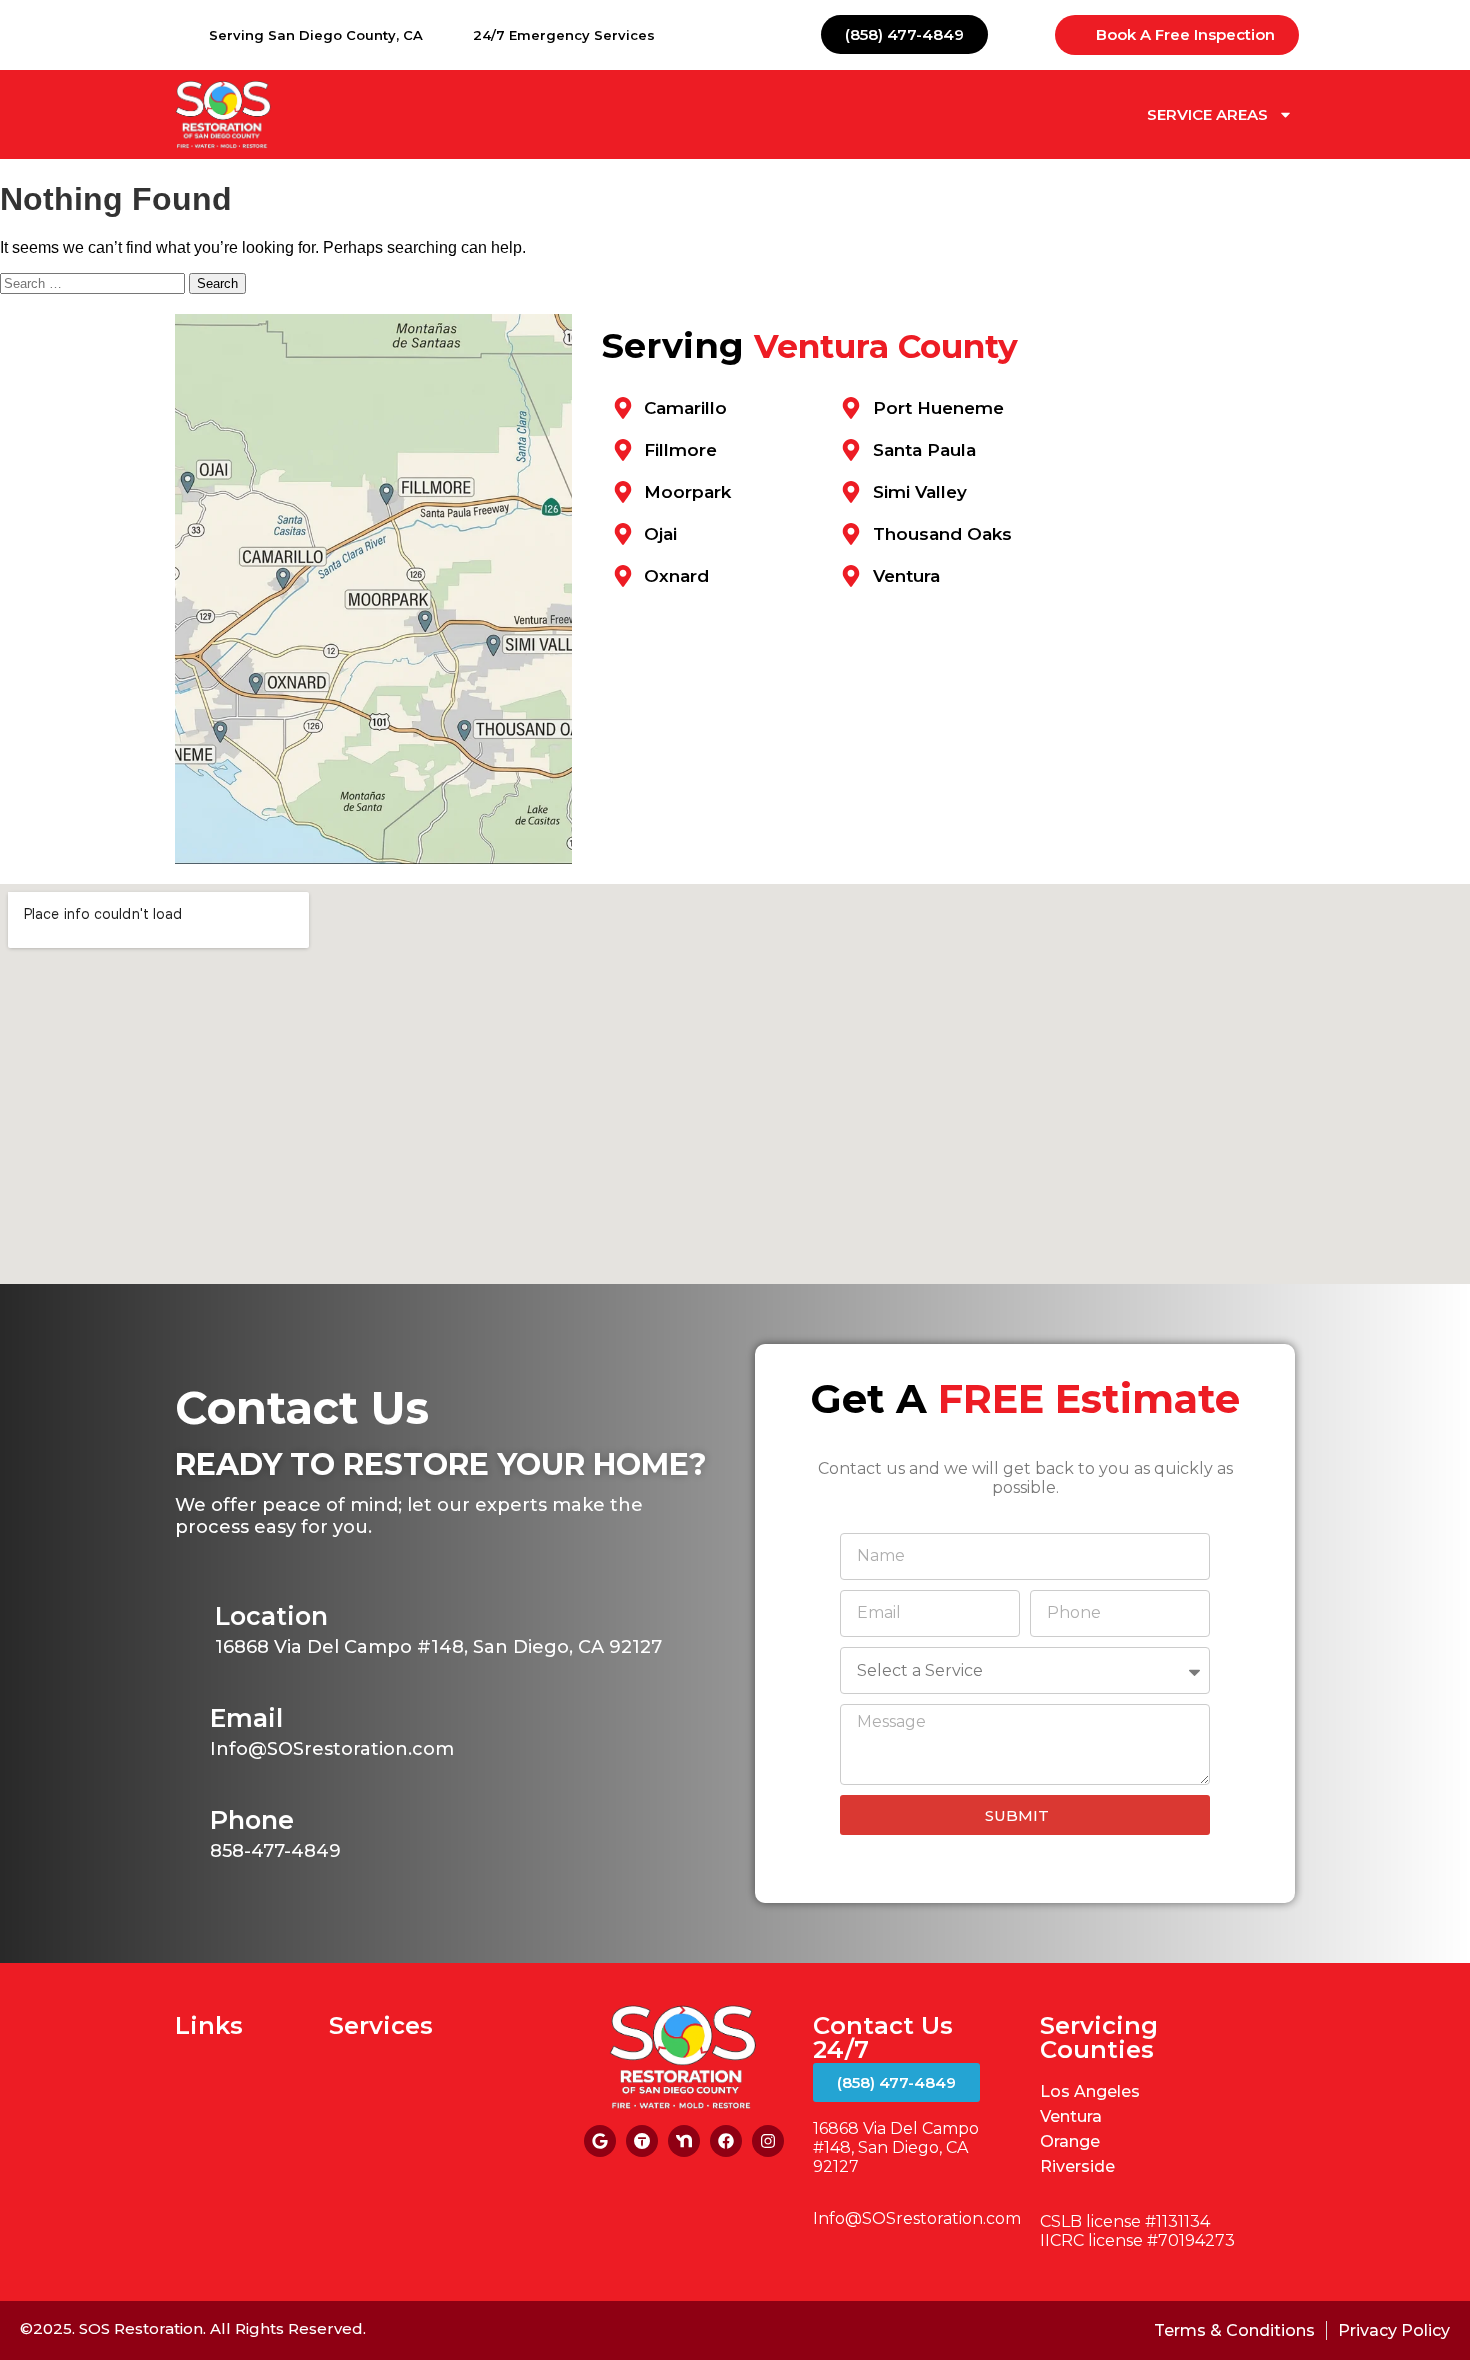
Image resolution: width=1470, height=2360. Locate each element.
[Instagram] (768, 2141)
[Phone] (192, 1821)
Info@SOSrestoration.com (917, 2218)
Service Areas (1207, 114)
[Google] (600, 2141)
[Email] (192, 1719)
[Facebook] (726, 2141)
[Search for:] (94, 282)
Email (246, 1718)
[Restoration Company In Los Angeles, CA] (642, 2141)
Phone (252, 1820)
